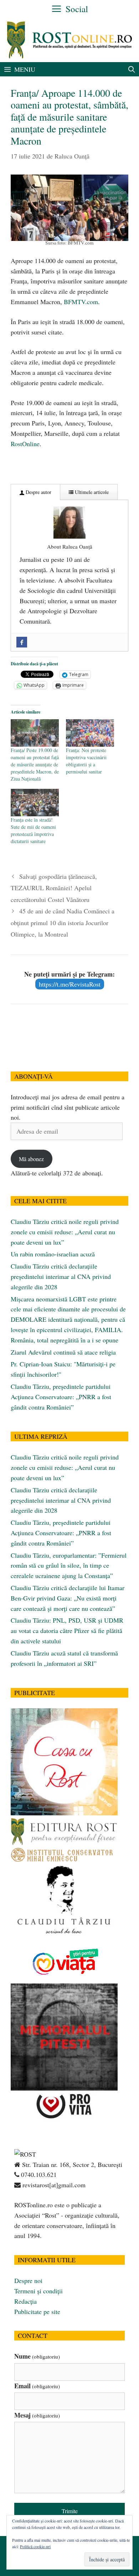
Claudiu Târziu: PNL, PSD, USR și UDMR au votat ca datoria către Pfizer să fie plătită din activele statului (67, 1630)
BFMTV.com (81, 302)
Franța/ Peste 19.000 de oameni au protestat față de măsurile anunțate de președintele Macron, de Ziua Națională (35, 764)
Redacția (25, 2301)
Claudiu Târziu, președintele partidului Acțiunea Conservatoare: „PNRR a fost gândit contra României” (61, 1397)
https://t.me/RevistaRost (70, 984)
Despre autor (38, 492)
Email (37, 2386)
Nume (37, 2356)
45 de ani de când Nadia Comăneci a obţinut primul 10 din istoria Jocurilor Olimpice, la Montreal (63, 922)
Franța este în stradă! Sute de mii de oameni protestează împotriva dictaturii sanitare (33, 830)
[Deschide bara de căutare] (132, 69)
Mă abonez (31, 1159)
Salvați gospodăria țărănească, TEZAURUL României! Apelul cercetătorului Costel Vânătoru (54, 888)
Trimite (70, 2511)
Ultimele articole (91, 492)
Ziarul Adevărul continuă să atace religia (63, 1352)
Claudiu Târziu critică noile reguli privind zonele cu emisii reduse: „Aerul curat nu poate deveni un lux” (65, 1232)
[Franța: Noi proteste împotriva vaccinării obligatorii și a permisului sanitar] (90, 733)
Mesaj (37, 2415)
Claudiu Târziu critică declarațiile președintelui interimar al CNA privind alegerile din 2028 (61, 1276)
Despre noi (28, 2280)
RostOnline (25, 444)
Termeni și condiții (38, 2291)
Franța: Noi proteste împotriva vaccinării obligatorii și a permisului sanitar (86, 761)
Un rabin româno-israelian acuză (53, 1254)
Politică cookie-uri (35, 2546)
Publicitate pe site (37, 2312)
